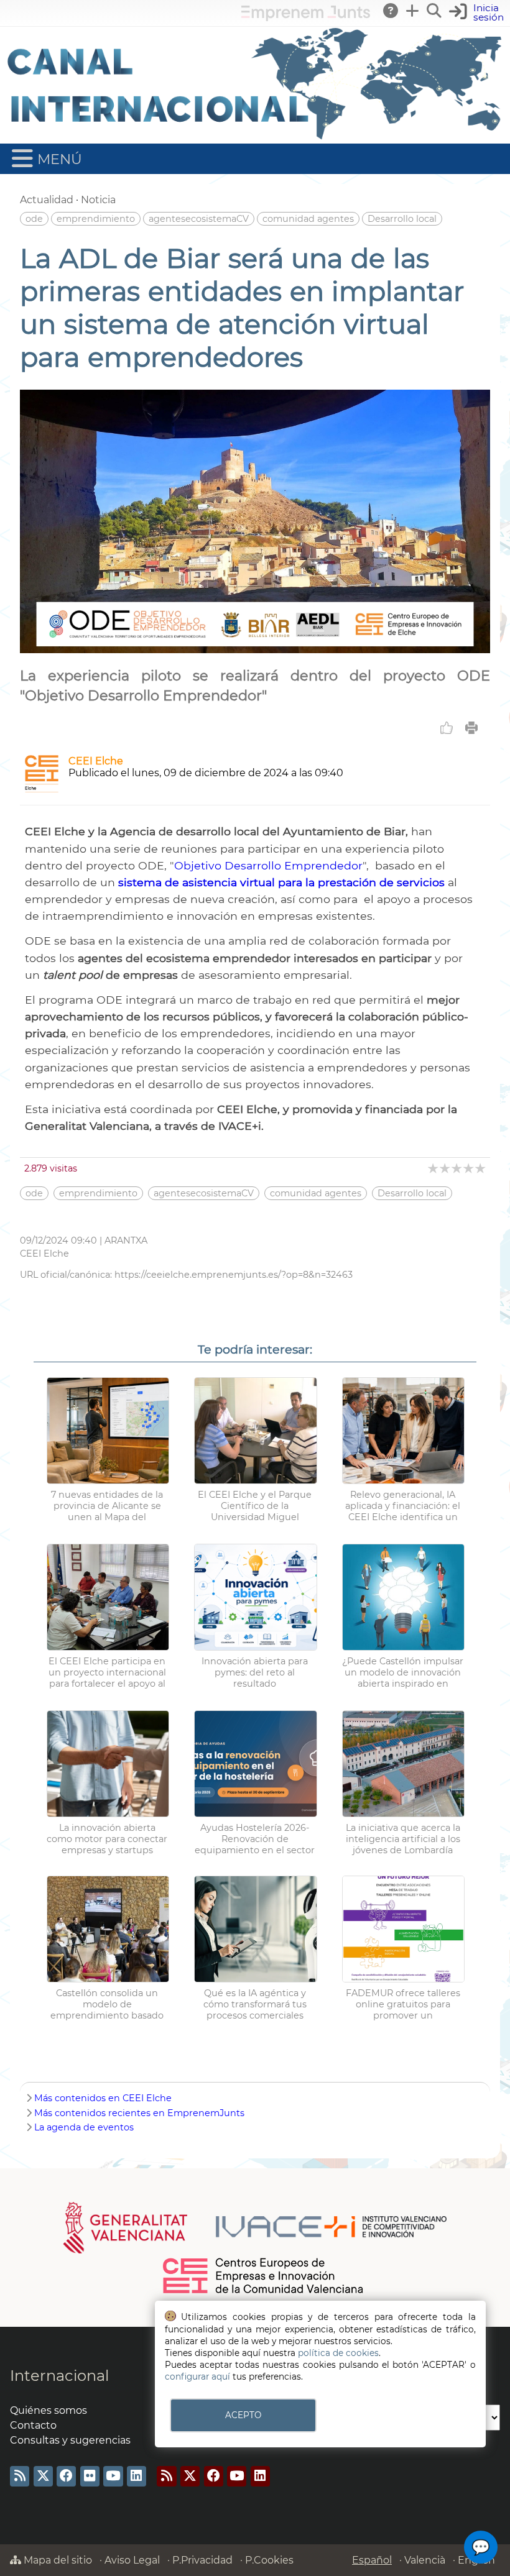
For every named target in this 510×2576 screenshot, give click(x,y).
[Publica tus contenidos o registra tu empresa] (413, 11)
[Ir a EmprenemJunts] (306, 18)
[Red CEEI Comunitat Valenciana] (264, 2291)
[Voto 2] (446, 1168)
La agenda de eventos (84, 2127)
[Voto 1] (434, 1168)
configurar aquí (197, 2377)
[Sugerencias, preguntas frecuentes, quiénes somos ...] (391, 11)
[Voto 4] (469, 1168)
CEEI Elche (96, 761)
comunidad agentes (308, 219)
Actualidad (47, 200)
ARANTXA (126, 1240)
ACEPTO (243, 2415)
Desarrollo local (402, 219)
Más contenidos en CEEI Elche (103, 2098)
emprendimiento (96, 219)
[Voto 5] (481, 1168)
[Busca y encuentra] (435, 11)
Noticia (98, 200)
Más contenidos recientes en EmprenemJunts (139, 2113)
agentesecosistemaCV (199, 219)
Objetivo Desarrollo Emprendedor (268, 865)
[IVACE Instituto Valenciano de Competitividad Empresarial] (255, 2227)
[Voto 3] (457, 1168)
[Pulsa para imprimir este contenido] (471, 728)
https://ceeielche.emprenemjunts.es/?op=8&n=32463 (234, 1275)
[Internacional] (255, 138)
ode (34, 219)
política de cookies (338, 2353)
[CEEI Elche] (42, 789)
